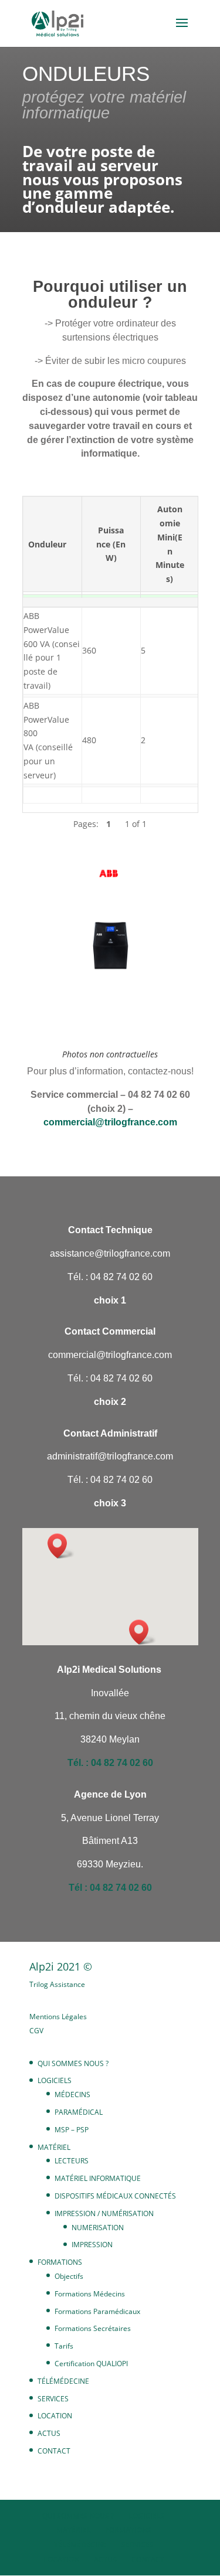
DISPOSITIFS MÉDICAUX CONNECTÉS (115, 2196)
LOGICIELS (55, 2080)
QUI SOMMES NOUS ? (73, 2063)
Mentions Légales (58, 2017)
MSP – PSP (72, 2130)
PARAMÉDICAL (79, 2112)
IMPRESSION (92, 2245)
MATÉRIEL (54, 2147)
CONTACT (54, 2451)
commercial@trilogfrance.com (110, 1122)
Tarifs (64, 2346)
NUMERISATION (98, 2228)
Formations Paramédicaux (97, 2311)
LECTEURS (72, 2161)
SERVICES (53, 2399)
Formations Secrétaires (93, 2328)
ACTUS (49, 2433)
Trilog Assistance (57, 1984)
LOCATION (55, 2416)
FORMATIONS (60, 2262)
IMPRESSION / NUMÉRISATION (104, 2213)
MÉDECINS (72, 2095)
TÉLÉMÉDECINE (63, 2381)
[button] (143, 1632)
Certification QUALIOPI (91, 2364)
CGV (36, 2031)
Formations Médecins (90, 2294)
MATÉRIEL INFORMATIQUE (98, 2178)
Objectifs (69, 2276)
